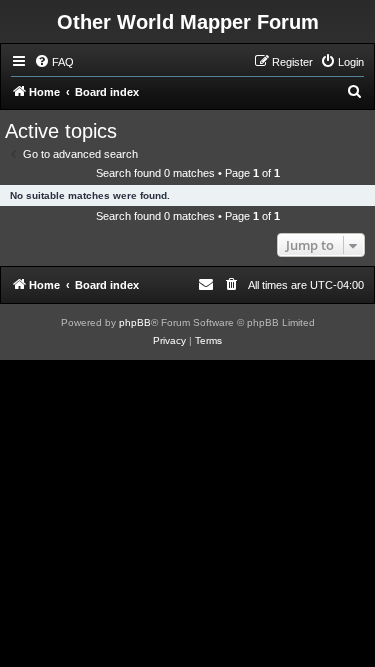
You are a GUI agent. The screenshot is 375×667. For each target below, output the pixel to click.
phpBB (135, 322)
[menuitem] (54, 62)
